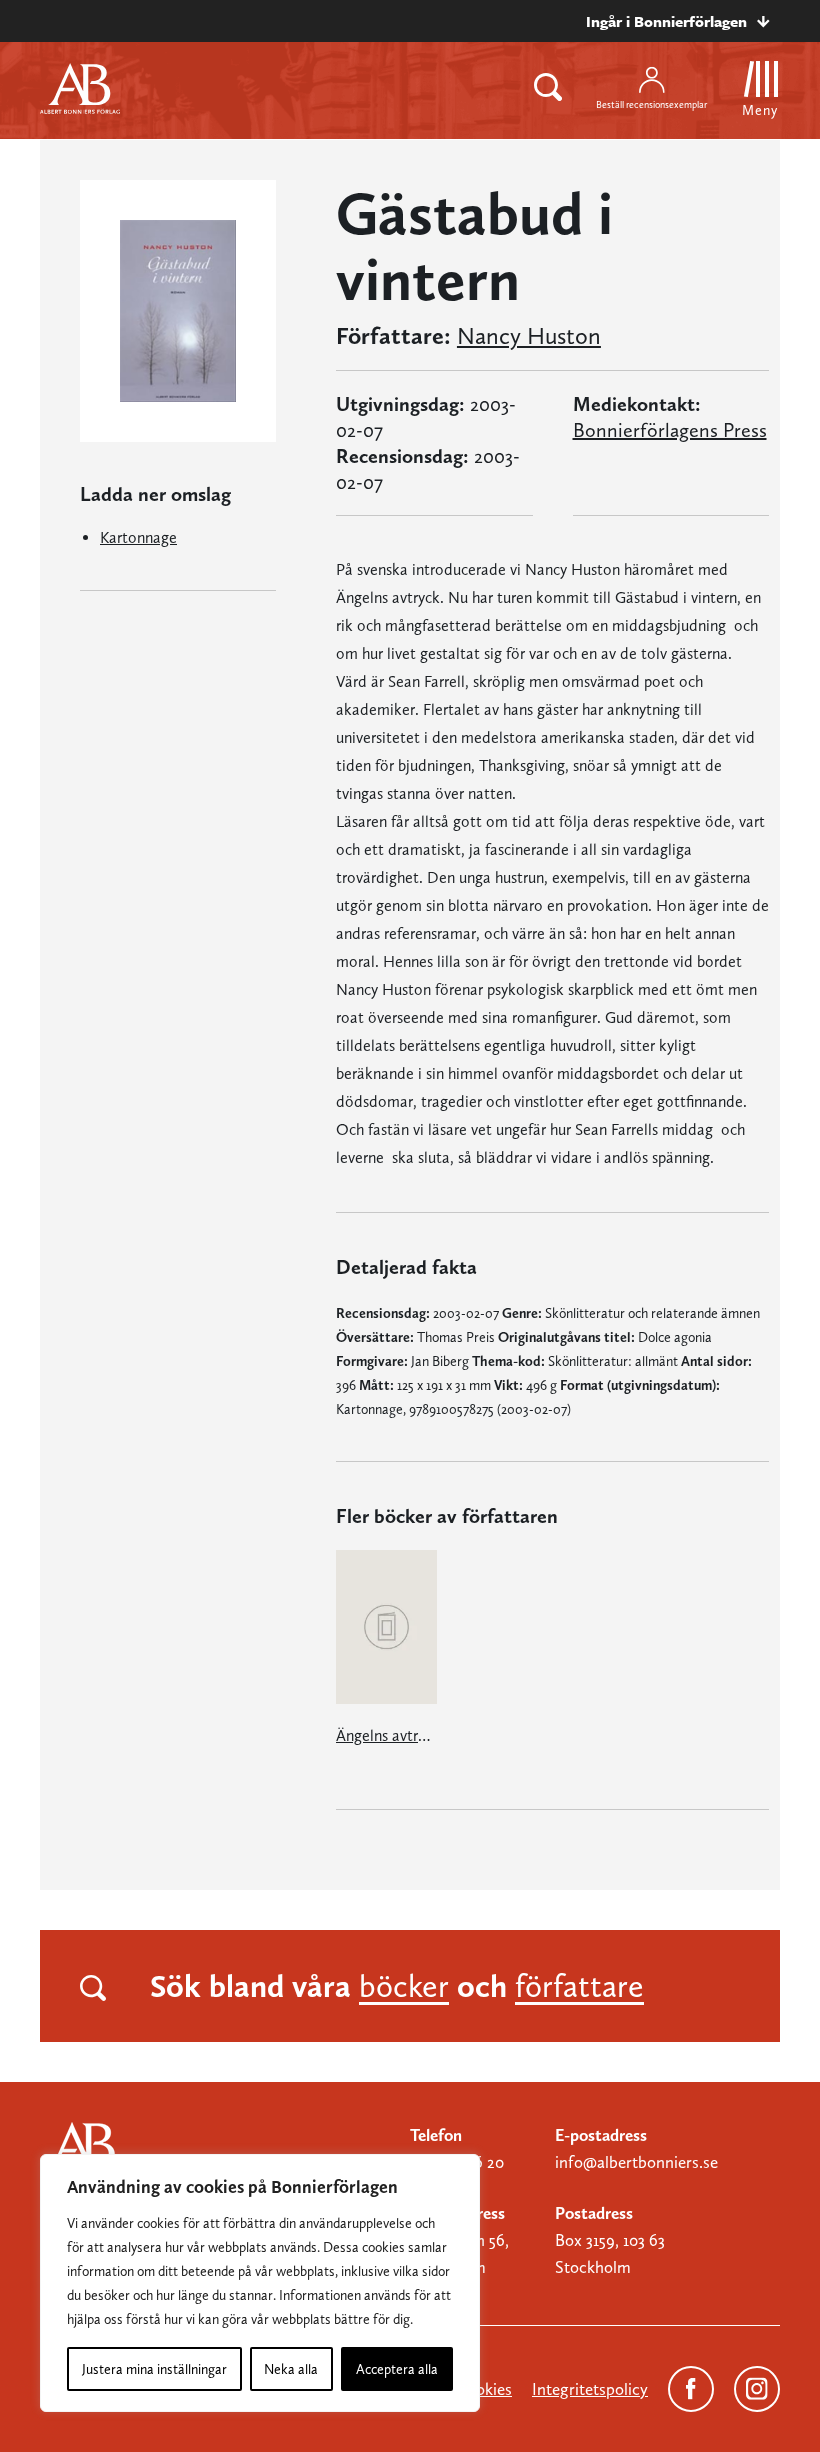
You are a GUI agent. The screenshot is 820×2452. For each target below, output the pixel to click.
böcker (404, 1986)
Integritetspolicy (590, 2389)
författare (579, 1986)
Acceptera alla (397, 2369)
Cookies (484, 2389)
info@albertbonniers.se (636, 2162)
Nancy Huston (529, 336)
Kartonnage (138, 537)
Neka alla (291, 2369)
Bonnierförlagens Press (670, 430)
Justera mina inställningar (154, 2369)
